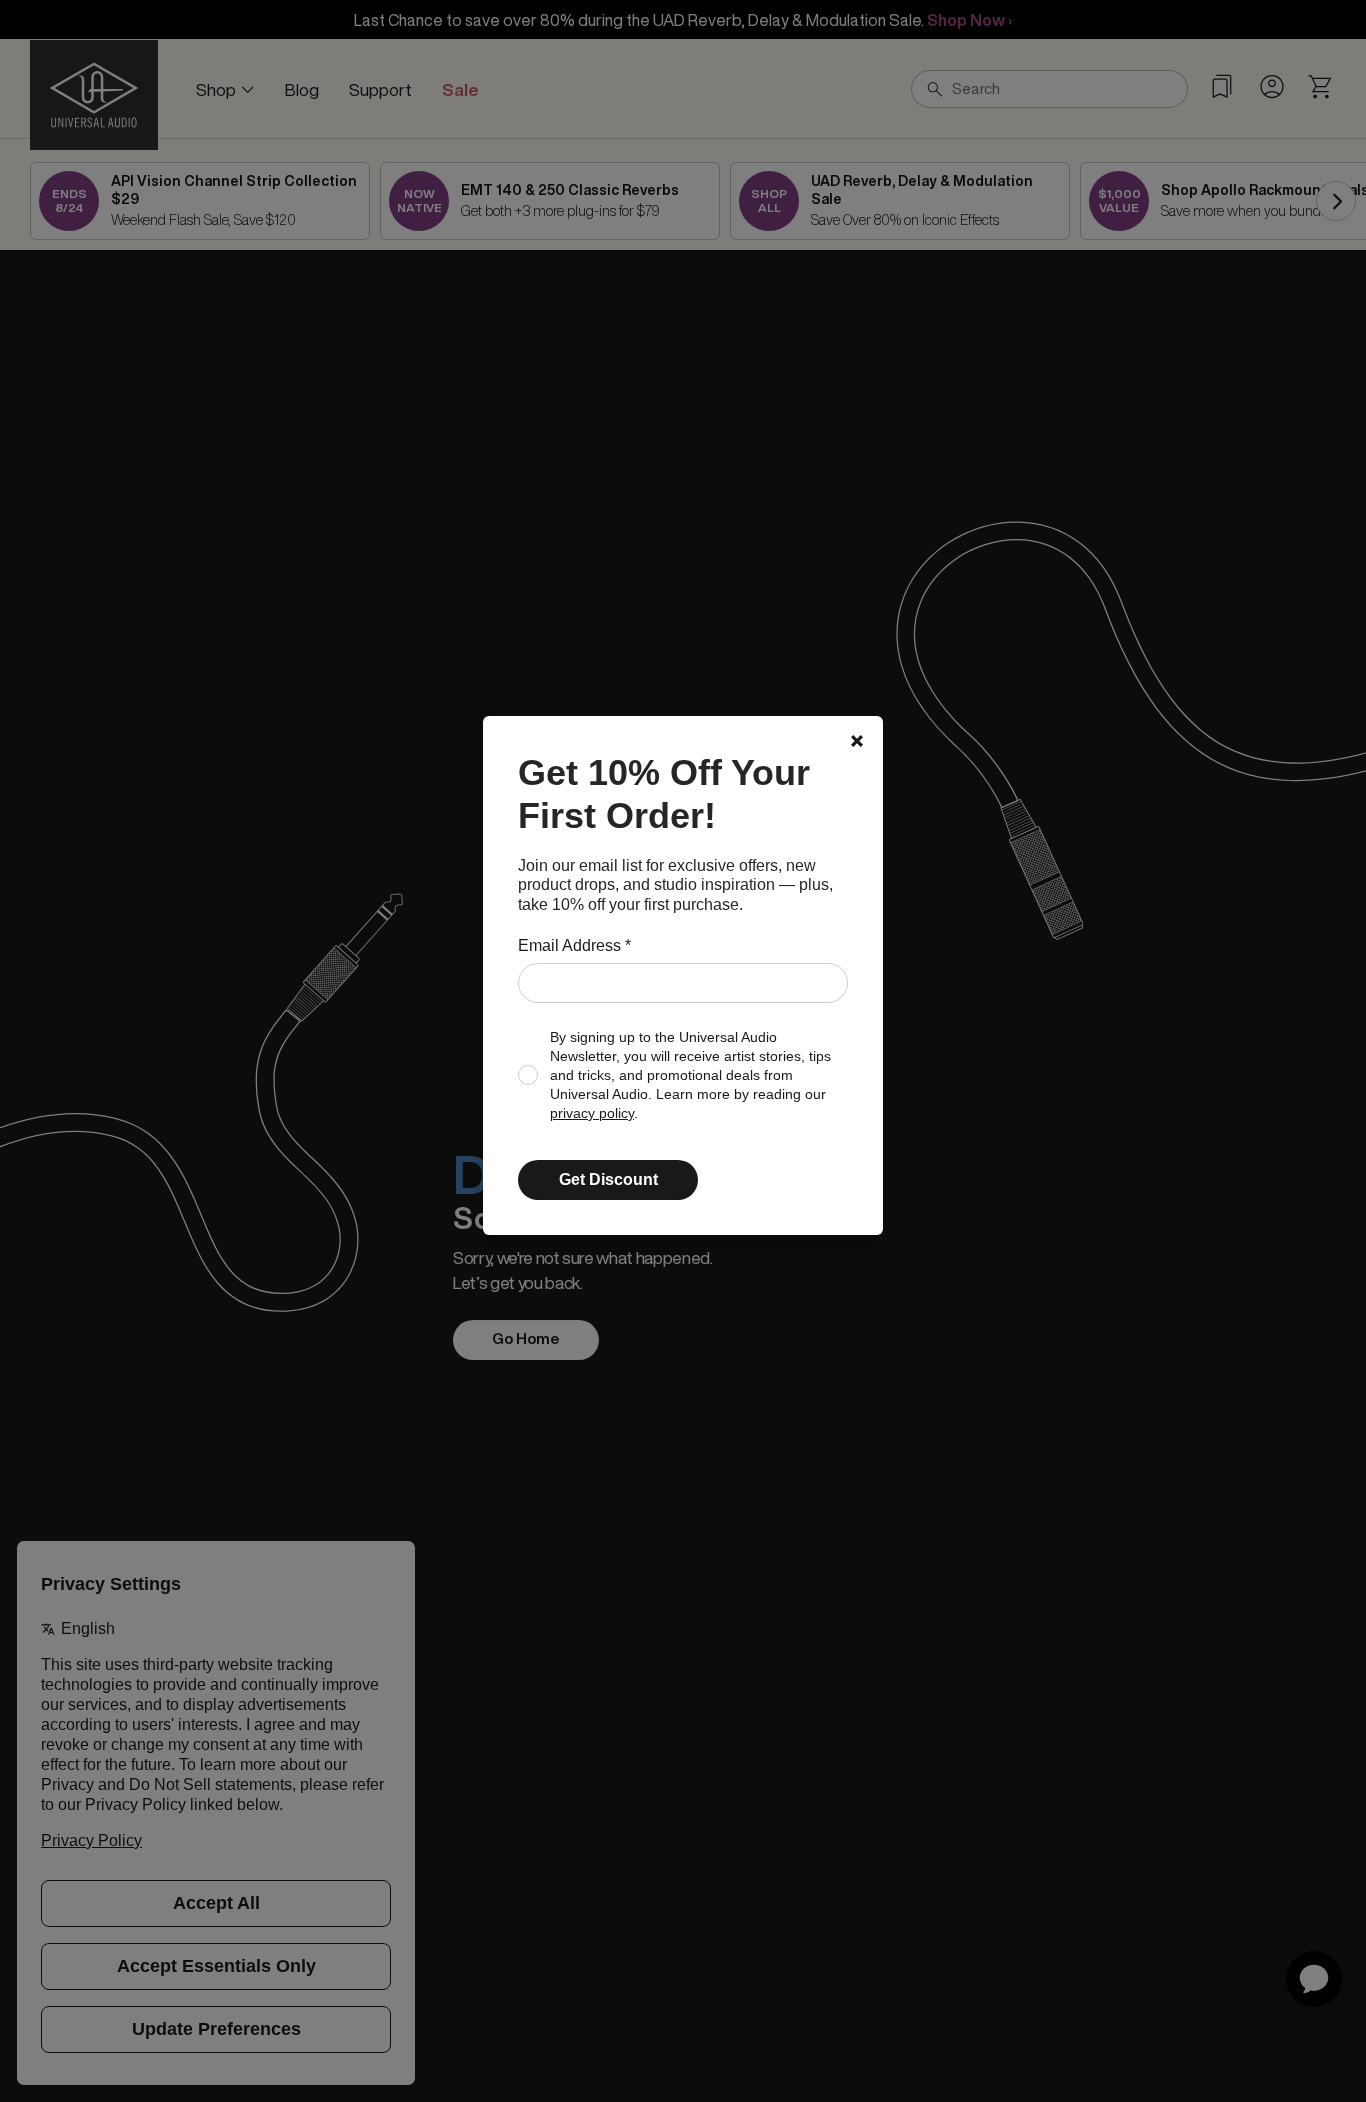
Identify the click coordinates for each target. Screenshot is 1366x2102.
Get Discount (608, 1179)
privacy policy (592, 1113)
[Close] (857, 741)
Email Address (574, 945)
